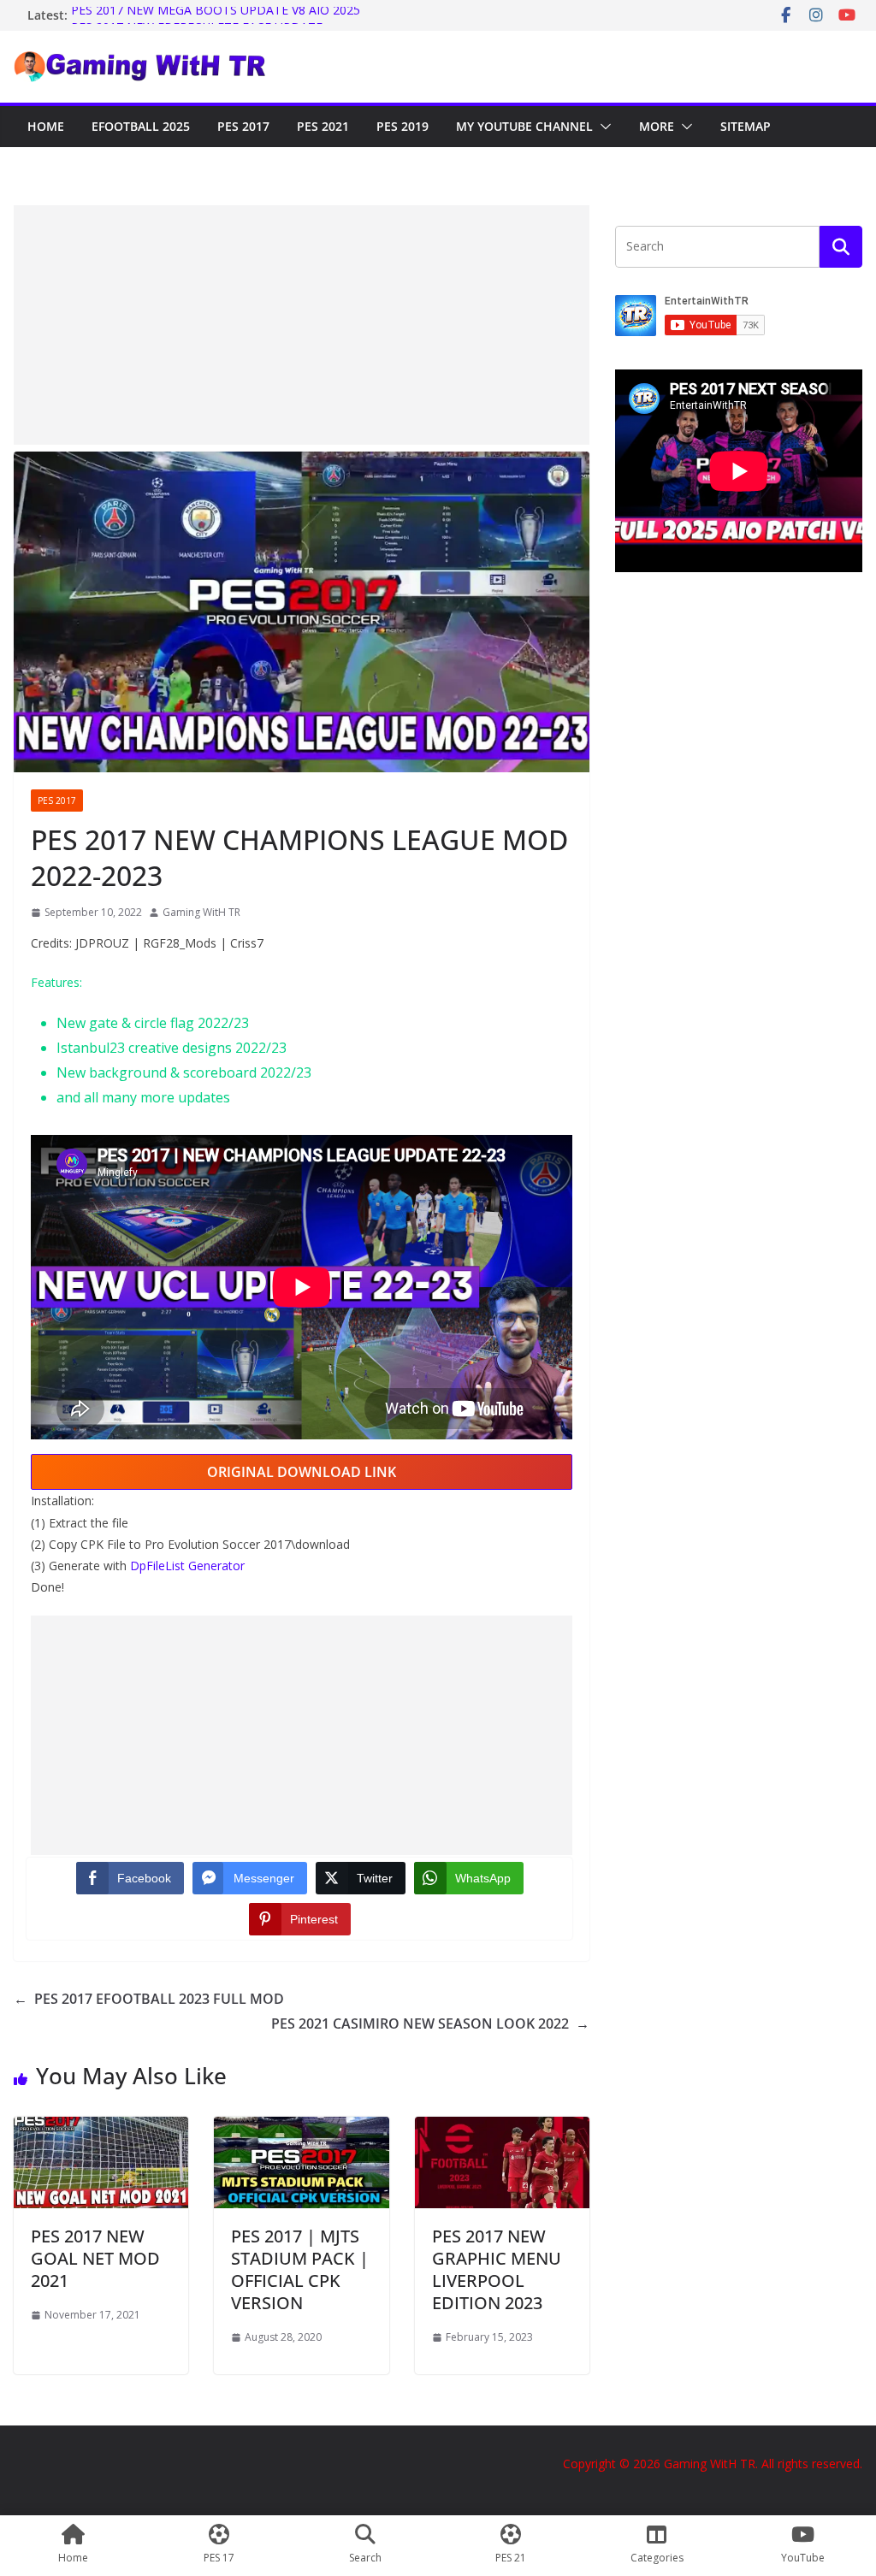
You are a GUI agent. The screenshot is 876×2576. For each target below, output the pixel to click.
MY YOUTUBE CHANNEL (524, 126)
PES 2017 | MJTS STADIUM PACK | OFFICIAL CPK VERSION (300, 2269)
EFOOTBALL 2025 (141, 126)
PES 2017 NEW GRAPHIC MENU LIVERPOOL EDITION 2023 (497, 2269)
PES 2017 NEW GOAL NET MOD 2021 (95, 2258)
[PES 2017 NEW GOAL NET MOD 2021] (101, 2129)
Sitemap (746, 126)
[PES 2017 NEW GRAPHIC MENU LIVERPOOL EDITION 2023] (502, 2129)
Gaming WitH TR (201, 912)
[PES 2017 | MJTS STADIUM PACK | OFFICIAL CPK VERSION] (301, 2129)
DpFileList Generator (187, 1566)
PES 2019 (402, 126)
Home (46, 126)
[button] (602, 127)
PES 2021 (323, 126)
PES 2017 (243, 126)
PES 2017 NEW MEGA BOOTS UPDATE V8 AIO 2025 (216, 15)
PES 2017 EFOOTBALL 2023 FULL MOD (149, 1999)
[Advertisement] (302, 325)
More (657, 126)
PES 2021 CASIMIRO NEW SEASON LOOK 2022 (430, 2024)
